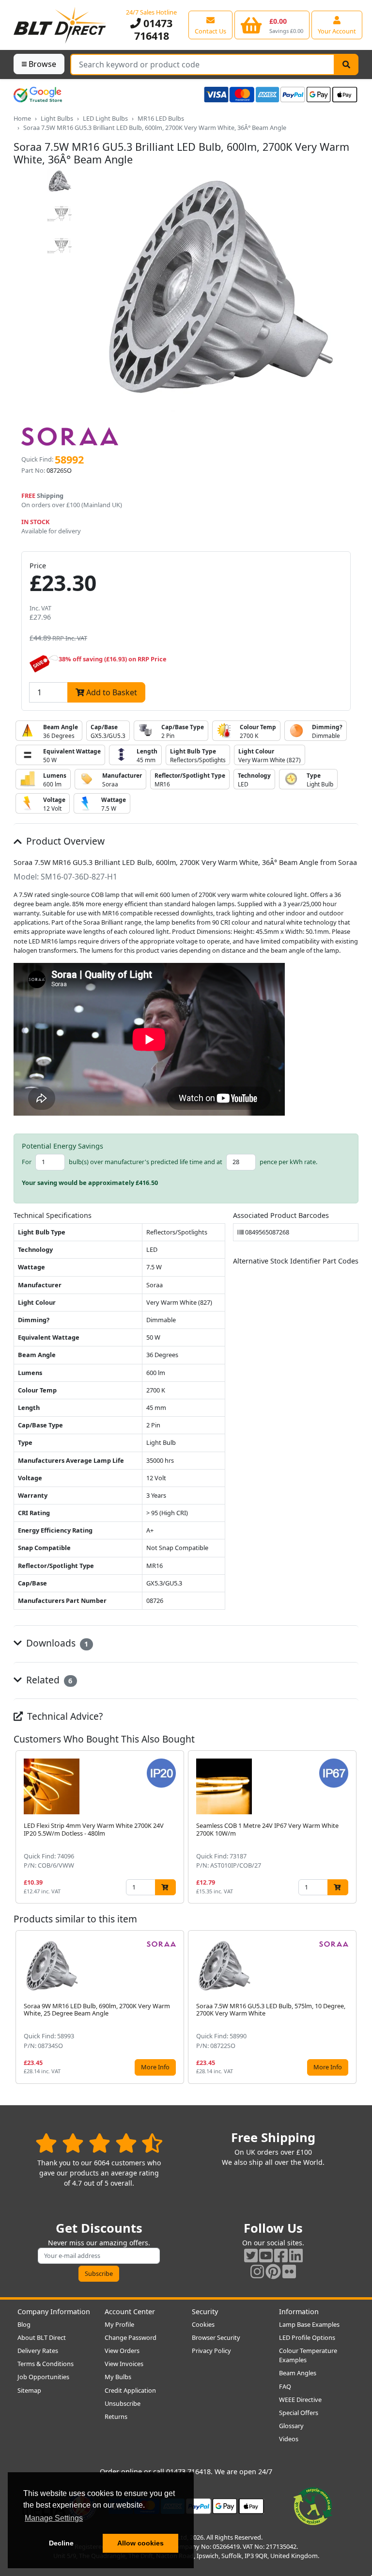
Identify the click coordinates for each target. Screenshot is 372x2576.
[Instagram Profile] (257, 2271)
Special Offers (299, 2413)
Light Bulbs (57, 118)
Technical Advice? (64, 1716)
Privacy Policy (211, 2351)
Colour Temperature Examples (308, 2355)
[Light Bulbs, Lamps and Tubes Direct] (60, 25)
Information (299, 2312)
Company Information (54, 2312)
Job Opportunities (43, 2377)
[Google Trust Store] (38, 95)
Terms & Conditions (46, 2364)
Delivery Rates (38, 2351)
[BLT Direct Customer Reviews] (99, 2143)
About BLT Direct (42, 2337)
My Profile (119, 2324)
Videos (289, 2439)
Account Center (130, 2312)
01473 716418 (154, 29)
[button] (351, 1827)
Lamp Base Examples (309, 2324)
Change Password (131, 2337)
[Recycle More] (313, 2505)
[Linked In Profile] (296, 2255)
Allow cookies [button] (140, 2543)
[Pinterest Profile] (273, 2271)
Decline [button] (61, 2543)
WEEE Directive (300, 2400)
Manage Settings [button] (54, 2518)
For (27, 1162)
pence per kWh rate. (288, 1162)
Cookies (203, 2324)
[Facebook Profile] (281, 2255)
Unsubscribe (123, 2403)
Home (22, 118)
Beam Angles (298, 2373)
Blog (24, 2324)
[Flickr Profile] (289, 2271)
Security (205, 2312)
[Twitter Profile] (251, 2255)
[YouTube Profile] (266, 2255)
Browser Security (216, 2337)
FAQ (285, 2386)
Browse (42, 64)
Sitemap (29, 2390)
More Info (155, 2067)
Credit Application (130, 2390)
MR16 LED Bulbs (161, 118)
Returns (116, 2416)
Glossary (291, 2426)
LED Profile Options (307, 2337)
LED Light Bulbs (105, 118)
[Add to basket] (165, 1887)
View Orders (122, 2351)
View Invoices (124, 2364)
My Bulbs (118, 2377)
